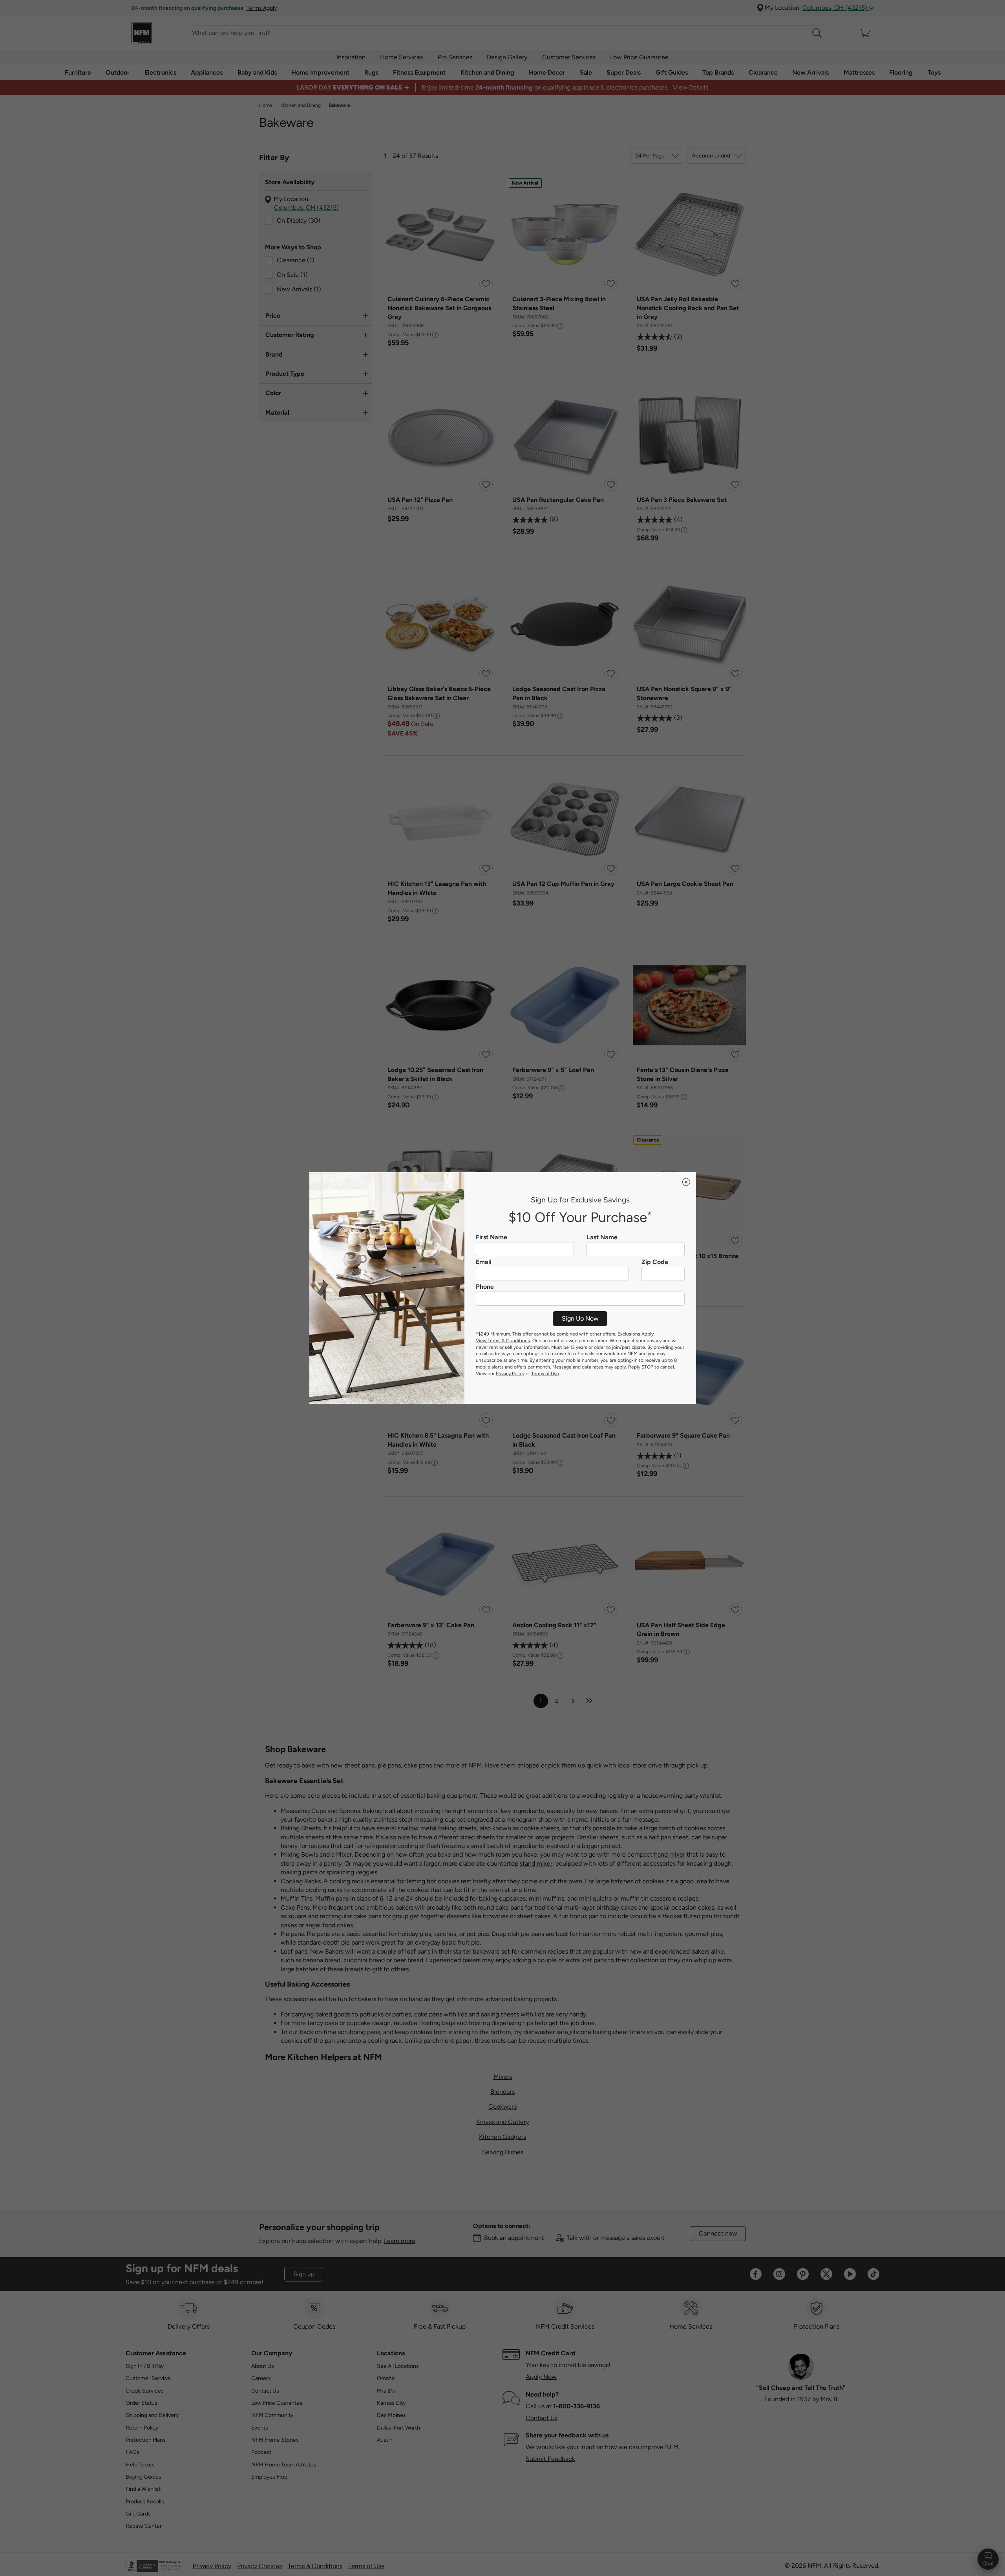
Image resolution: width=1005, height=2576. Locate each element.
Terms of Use (545, 1374)
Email (484, 1262)
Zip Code (655, 1262)
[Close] (686, 1182)
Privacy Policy (510, 1374)
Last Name (602, 1237)
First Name (492, 1237)
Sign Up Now (580, 1318)
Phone (485, 1287)
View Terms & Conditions (503, 1341)
